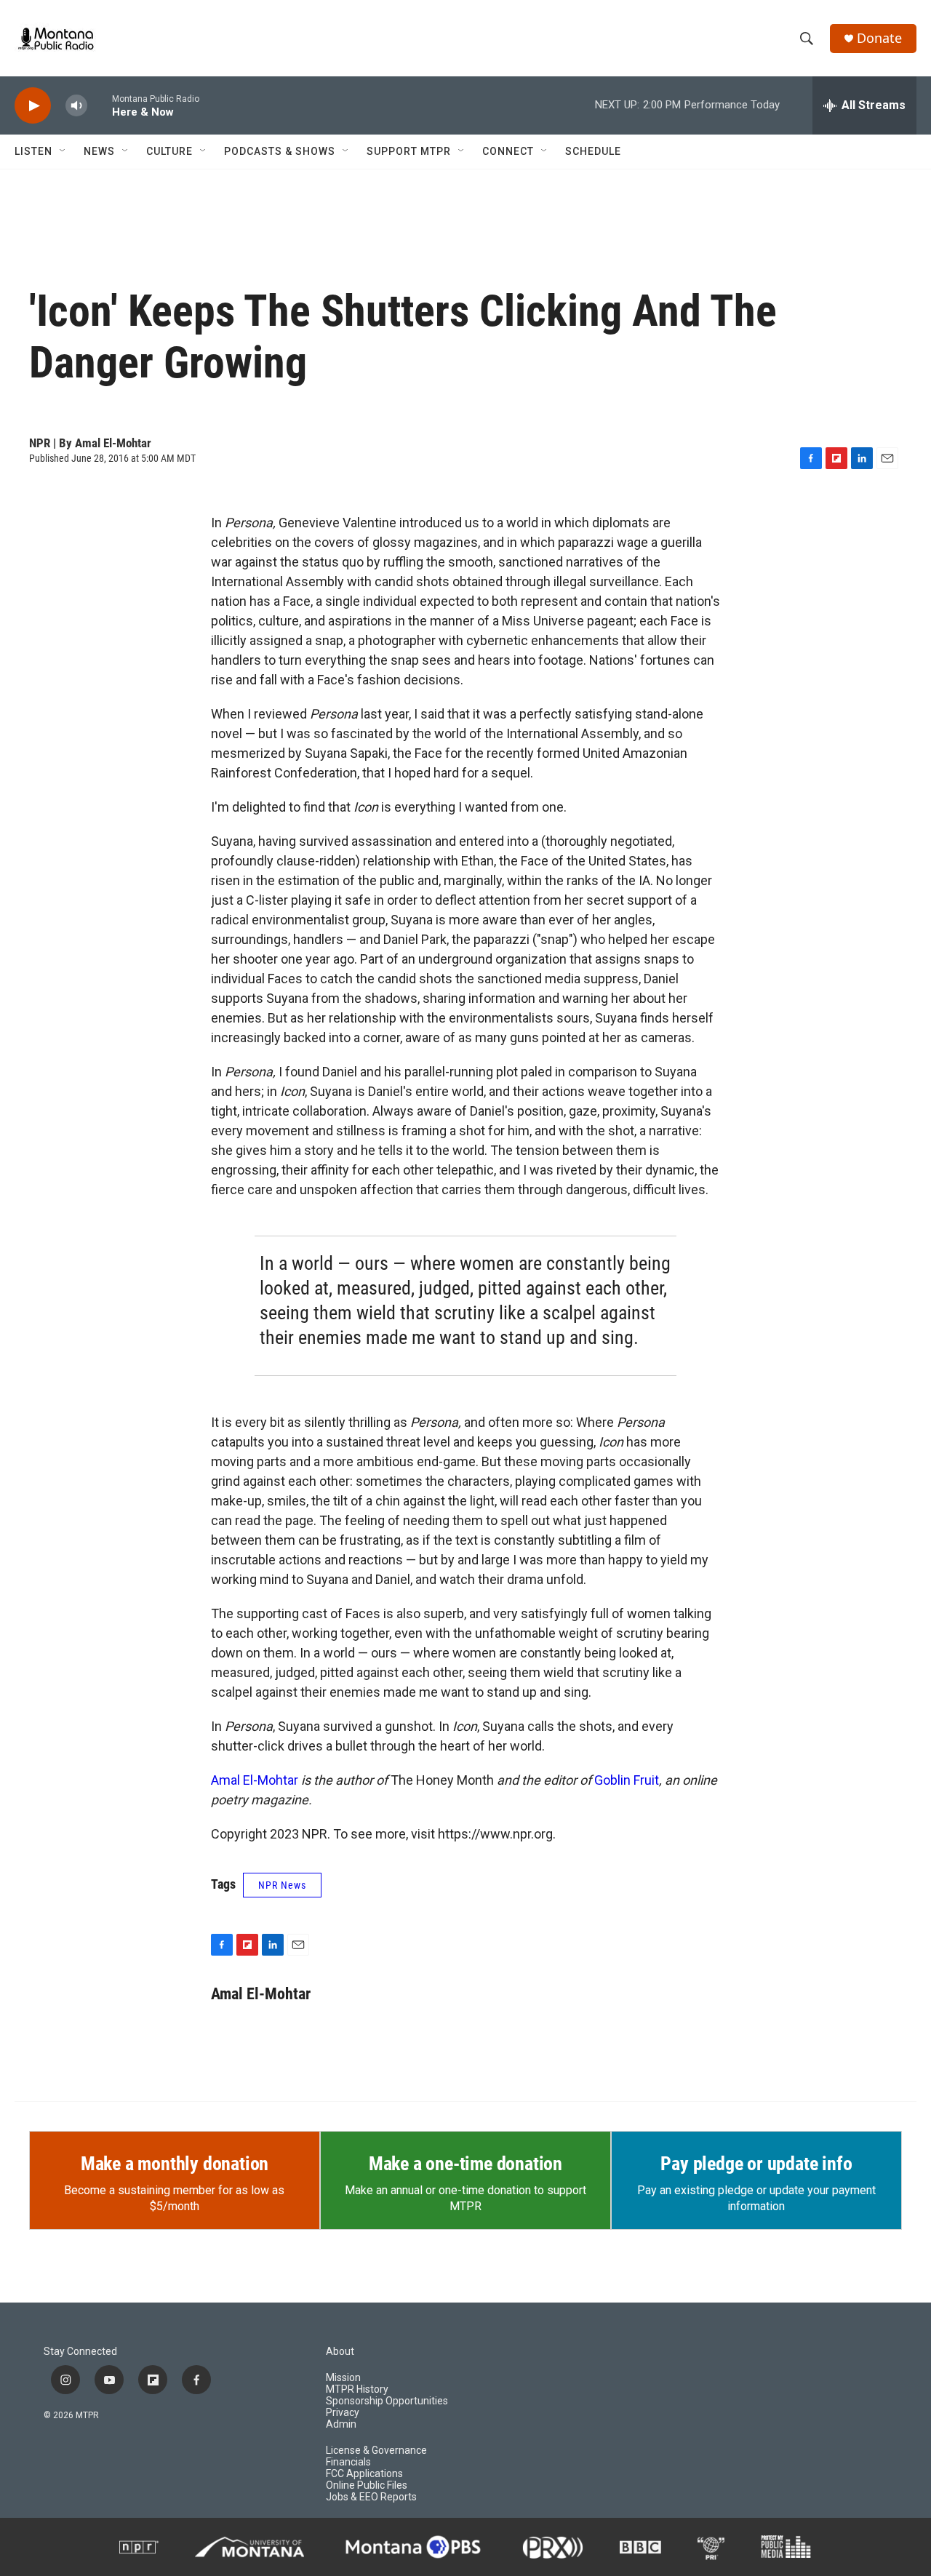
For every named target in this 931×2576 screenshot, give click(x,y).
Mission (343, 2378)
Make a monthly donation (175, 2164)
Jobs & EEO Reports (371, 2497)
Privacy (343, 2413)
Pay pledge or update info (756, 2164)
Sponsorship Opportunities (387, 2401)
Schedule (593, 151)
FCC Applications (364, 2474)
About (340, 2352)
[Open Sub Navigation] (63, 151)
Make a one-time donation (465, 2164)
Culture (169, 151)
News (99, 151)
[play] (33, 106)
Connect (508, 151)
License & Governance (376, 2451)
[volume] (76, 106)
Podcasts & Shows (280, 151)
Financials (348, 2462)
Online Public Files (367, 2485)
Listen (33, 151)
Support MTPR (409, 151)
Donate (879, 38)
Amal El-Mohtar (255, 1780)
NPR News (282, 1885)
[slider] (100, 105)
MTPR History (357, 2389)
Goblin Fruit (627, 1780)
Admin (341, 2424)
